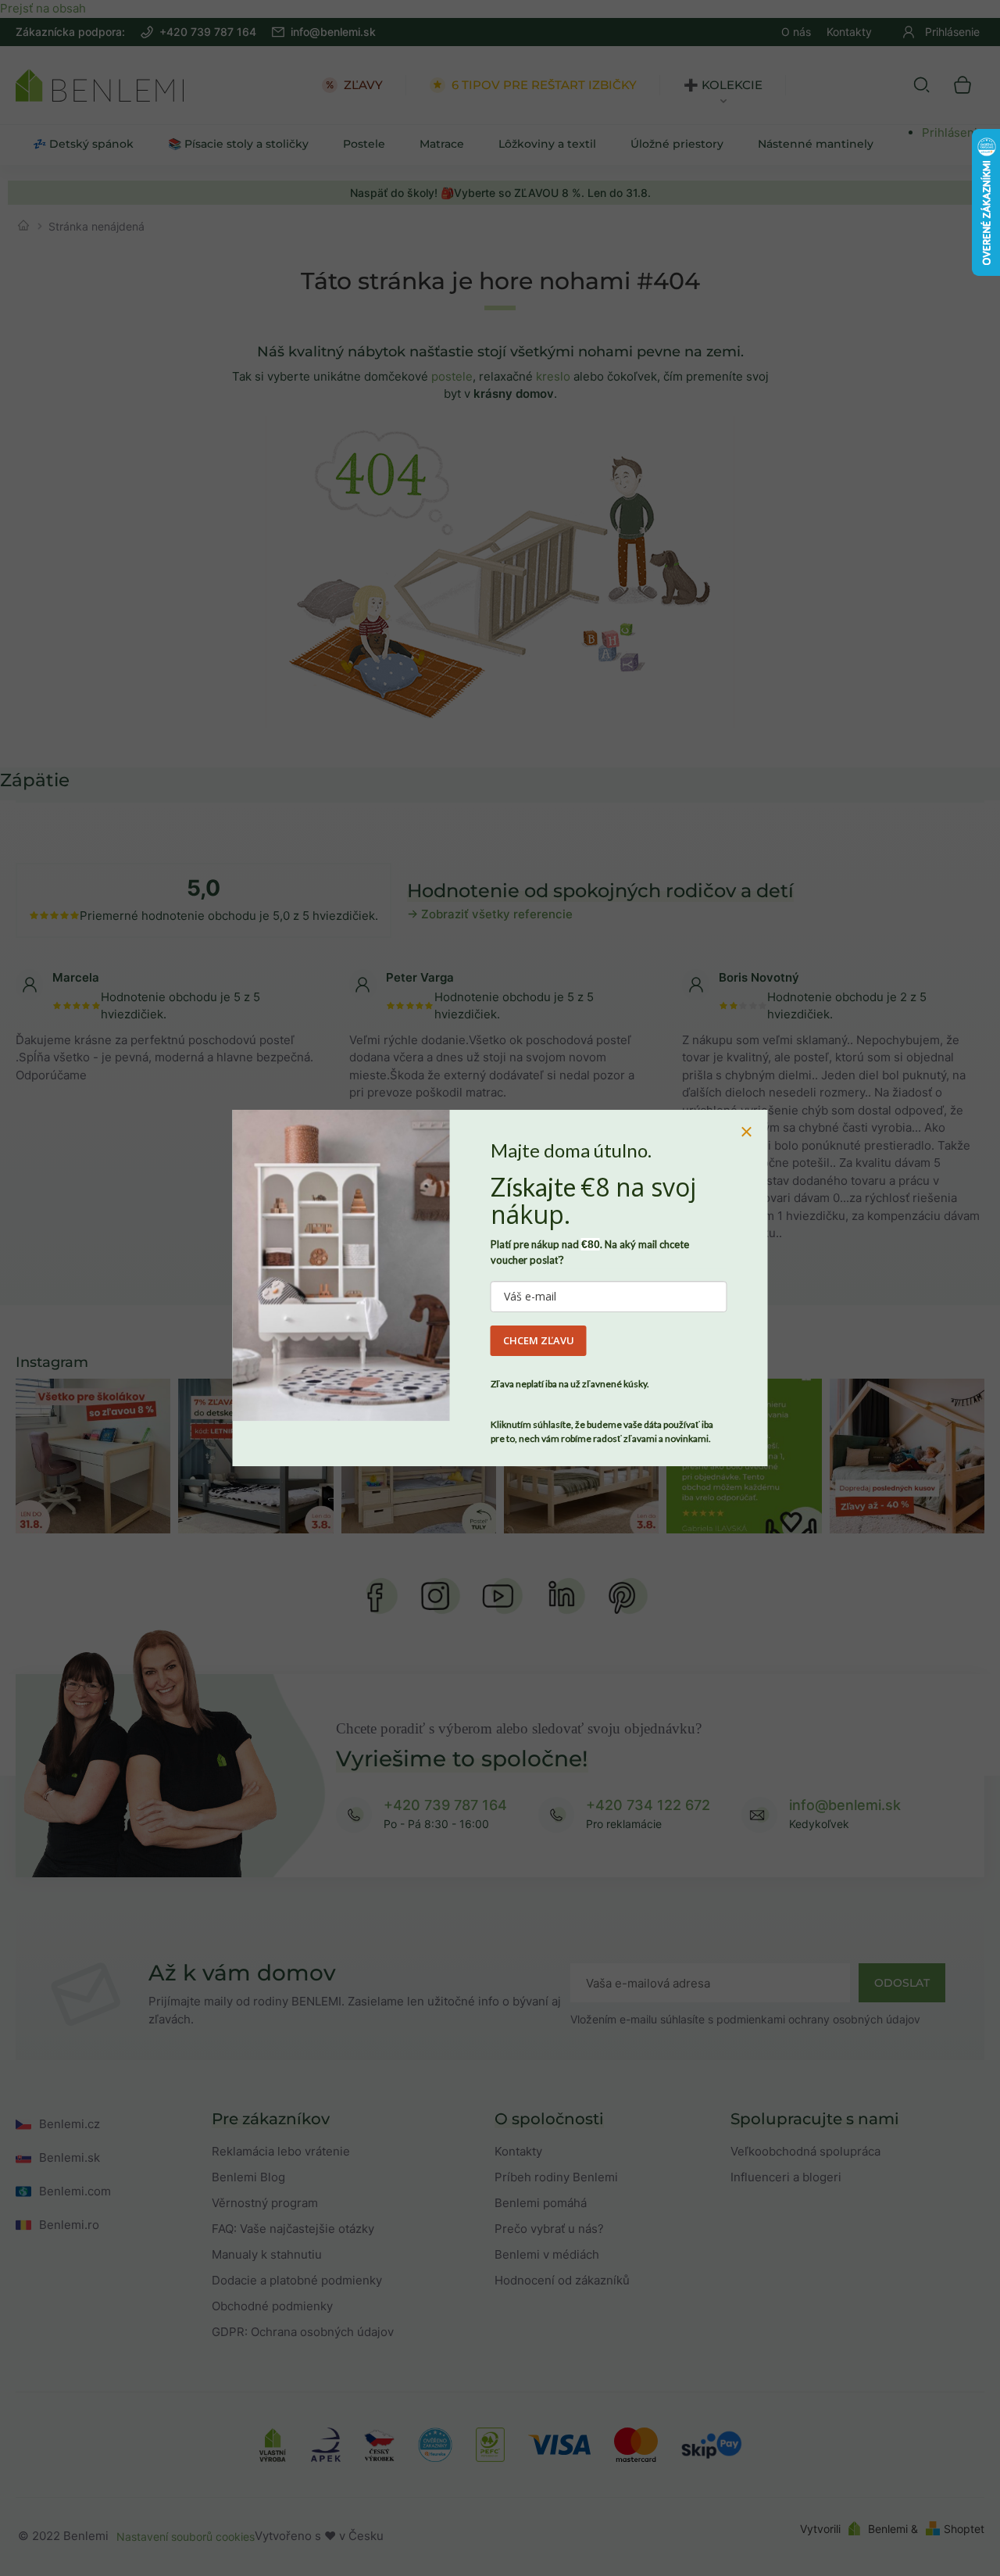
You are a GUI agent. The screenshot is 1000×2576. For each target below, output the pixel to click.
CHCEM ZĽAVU (539, 1340)
